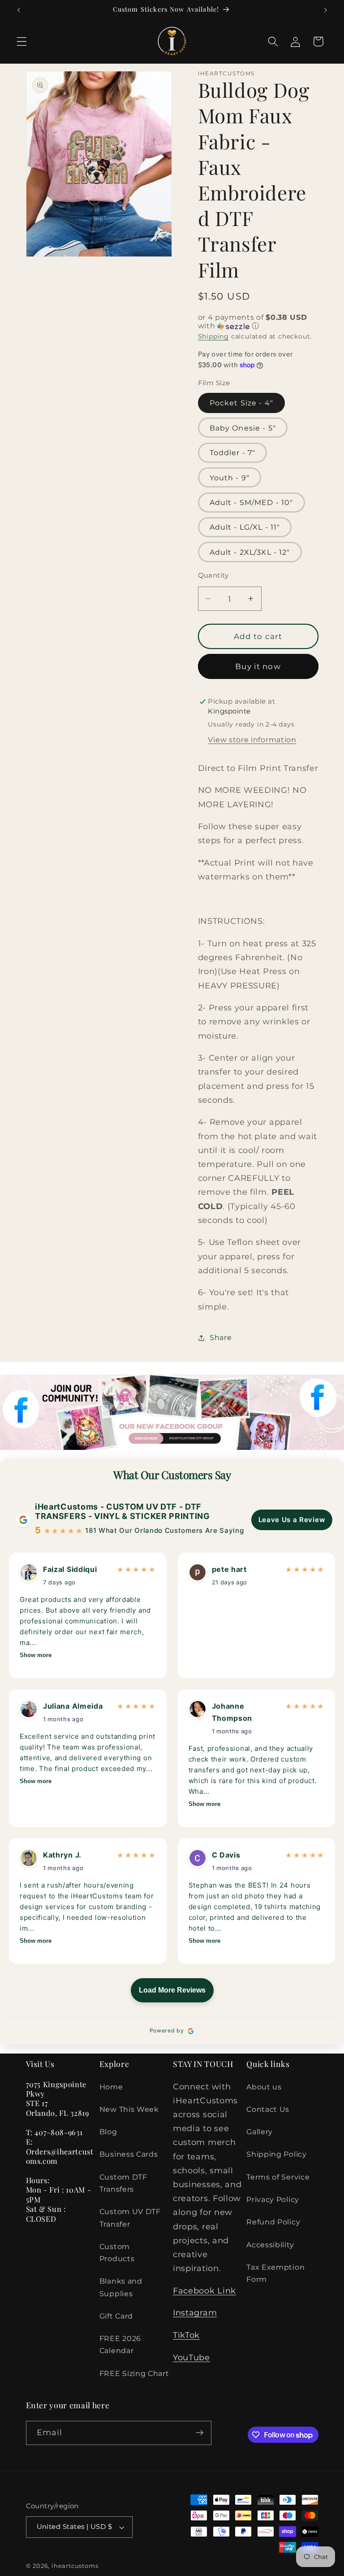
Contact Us (268, 2109)
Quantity (213, 575)
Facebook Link (204, 2291)
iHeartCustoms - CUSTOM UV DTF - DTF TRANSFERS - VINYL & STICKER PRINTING (123, 1512)
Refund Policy (273, 2222)
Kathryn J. (62, 1855)
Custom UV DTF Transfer (130, 2217)
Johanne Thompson (232, 1712)
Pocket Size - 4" (241, 403)
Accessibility (270, 2245)
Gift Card (116, 2316)
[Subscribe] (200, 2433)
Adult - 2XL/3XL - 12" (250, 552)
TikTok (186, 2335)
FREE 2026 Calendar (120, 2344)
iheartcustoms (75, 2566)
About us (264, 2087)
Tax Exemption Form (275, 2273)
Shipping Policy (276, 2154)
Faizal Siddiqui (70, 1569)
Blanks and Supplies (121, 2287)
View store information (252, 740)
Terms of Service (278, 2177)
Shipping (213, 336)
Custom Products (117, 2252)
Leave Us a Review (292, 1520)
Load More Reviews (172, 1990)
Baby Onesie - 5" (243, 428)
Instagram (195, 2313)
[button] (22, 41)
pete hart (229, 1569)
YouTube (191, 2357)
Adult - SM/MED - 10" (252, 502)
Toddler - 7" (233, 453)
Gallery (260, 2132)
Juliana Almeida (73, 1706)
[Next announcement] (325, 10)
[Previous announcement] (19, 10)
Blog (108, 2132)
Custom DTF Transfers (123, 2183)
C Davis (226, 1855)
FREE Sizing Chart (134, 2373)
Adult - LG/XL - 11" (245, 527)
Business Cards (129, 2154)
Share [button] (221, 1337)
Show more (36, 1655)
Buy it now (258, 666)
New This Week (129, 2109)
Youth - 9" (230, 478)
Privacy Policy (273, 2199)
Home (111, 2087)
